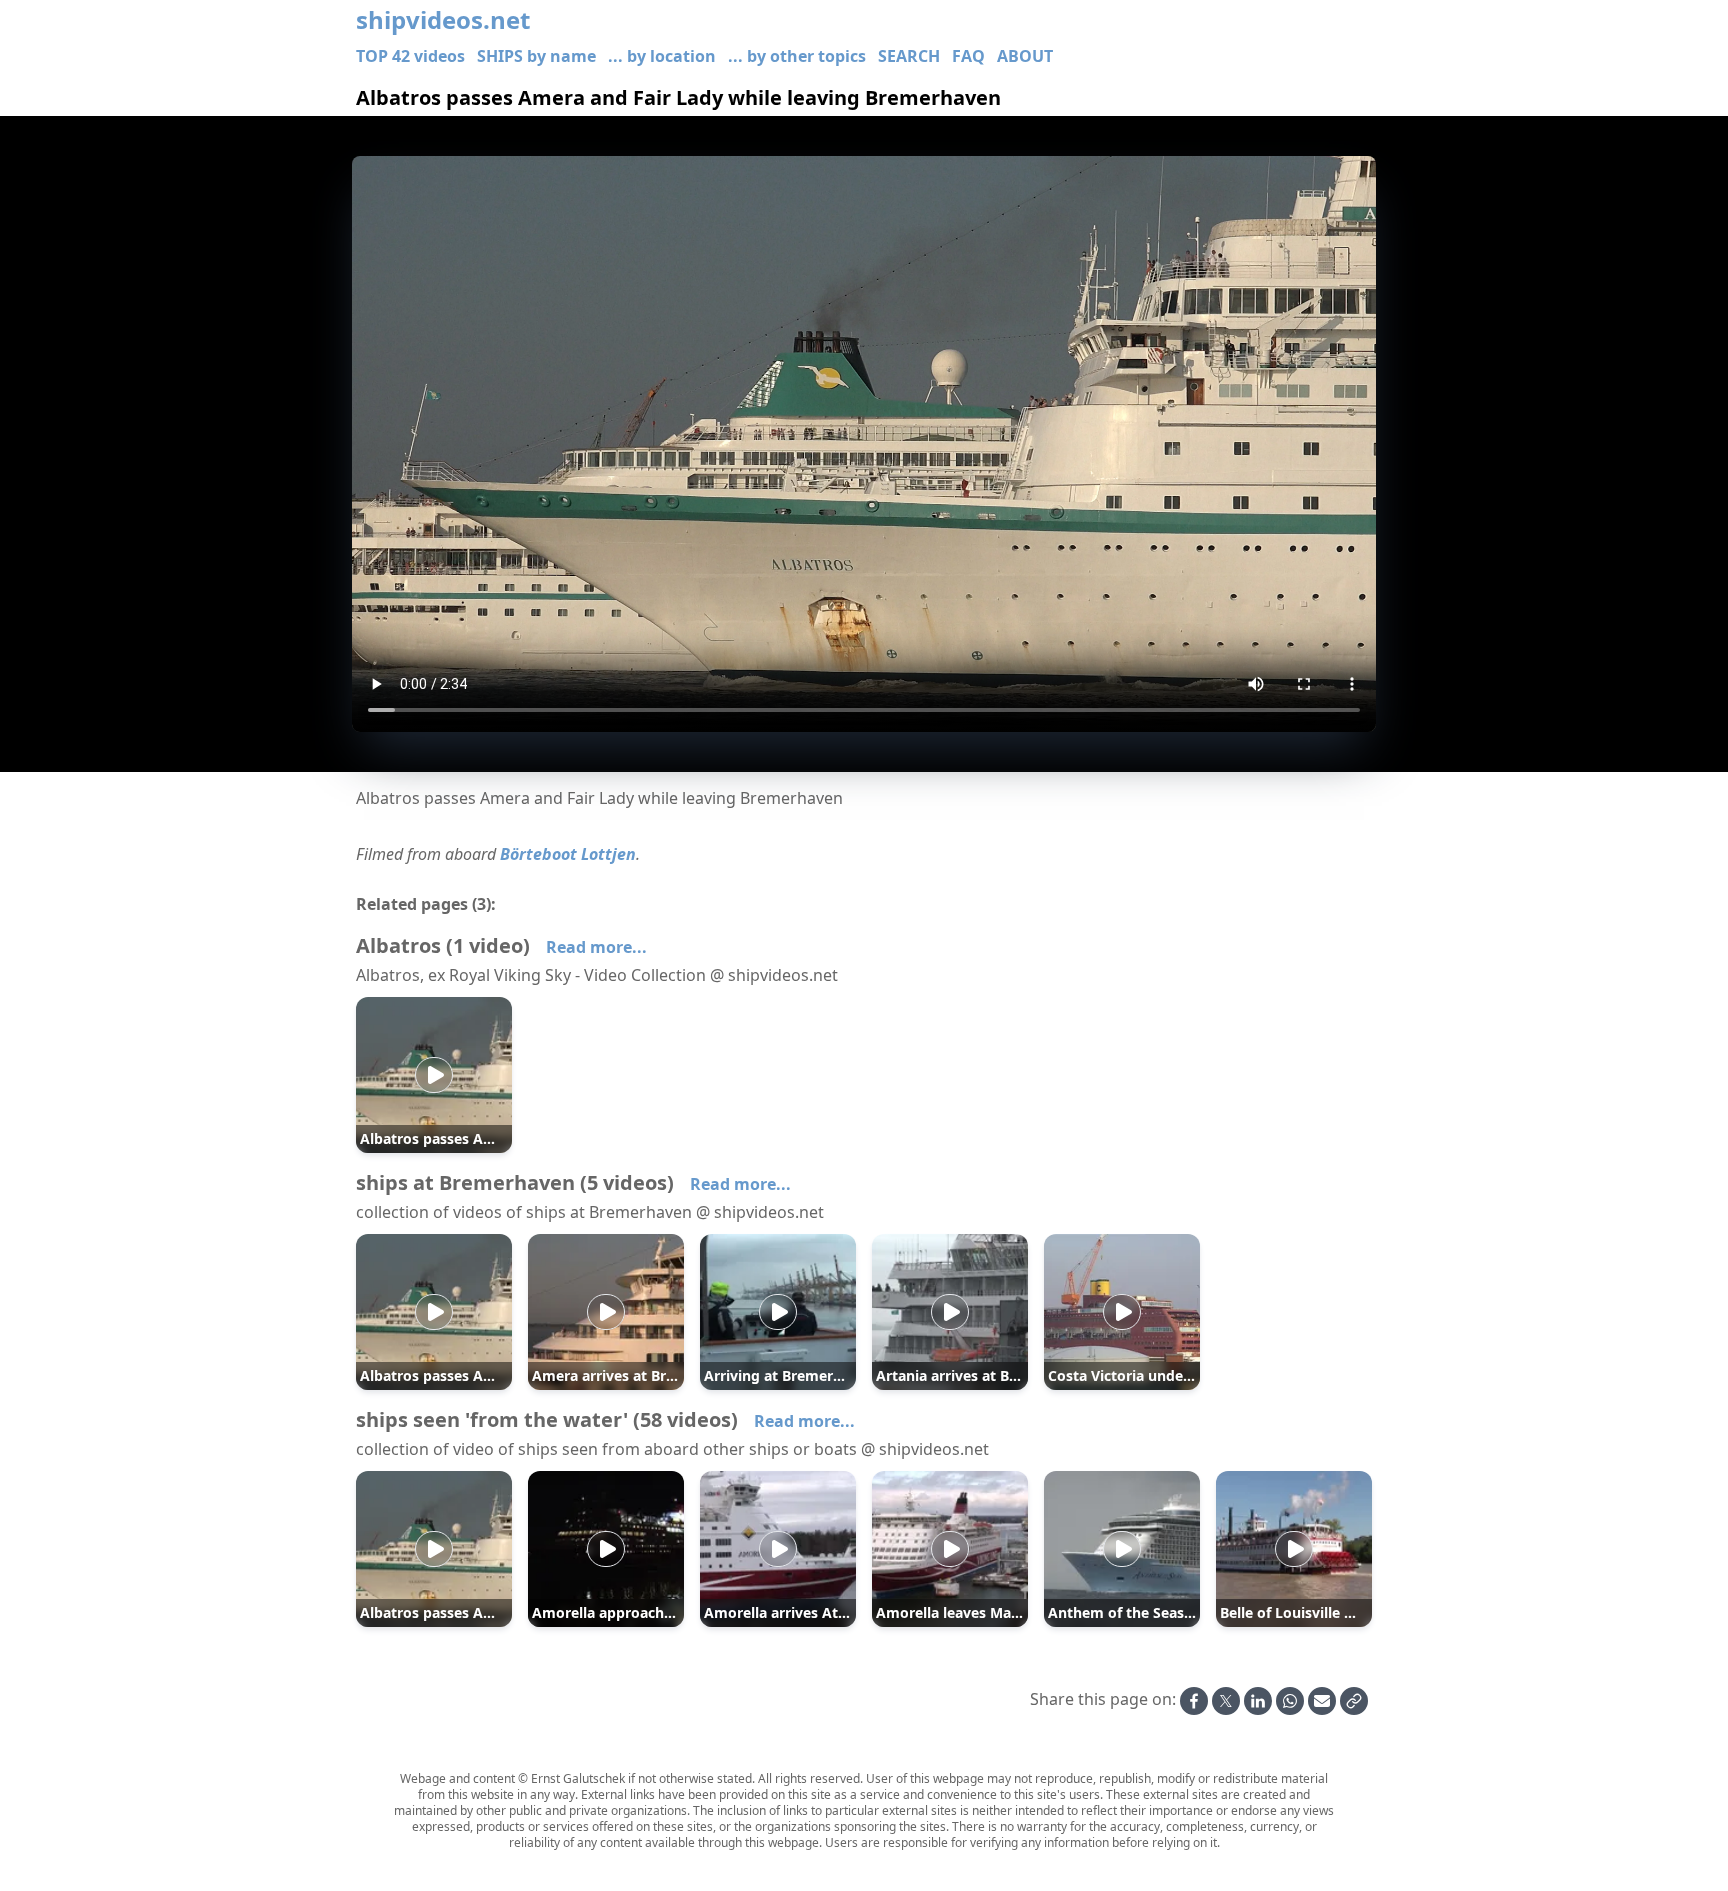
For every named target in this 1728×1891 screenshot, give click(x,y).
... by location (662, 56)
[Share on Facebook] (1194, 1701)
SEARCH (909, 56)
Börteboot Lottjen (568, 854)
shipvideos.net (443, 20)
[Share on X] (1226, 1701)
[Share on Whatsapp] (1290, 1701)
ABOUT (1025, 56)
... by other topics (797, 56)
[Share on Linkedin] (1258, 1701)
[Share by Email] (1322, 1701)
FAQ (968, 56)
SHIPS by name (536, 56)
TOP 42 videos (410, 56)
